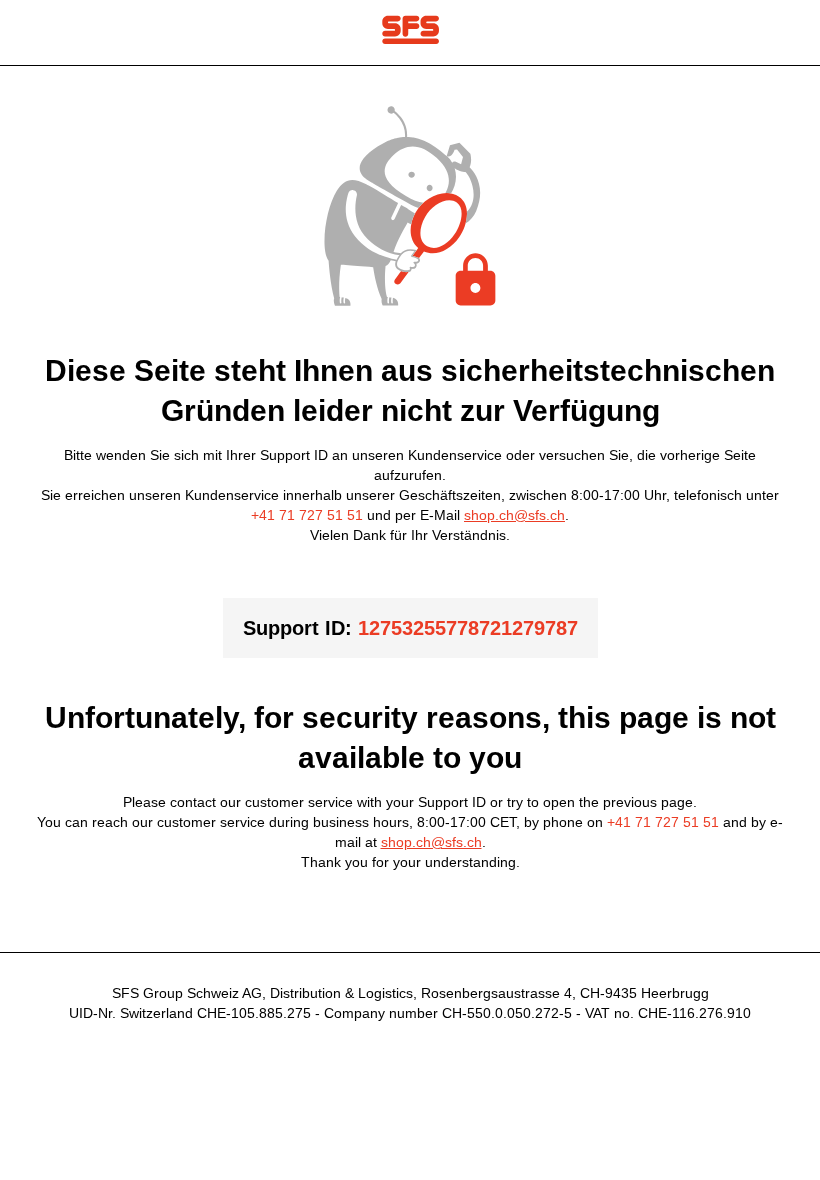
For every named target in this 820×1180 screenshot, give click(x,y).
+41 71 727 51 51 (307, 515)
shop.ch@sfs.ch (514, 515)
